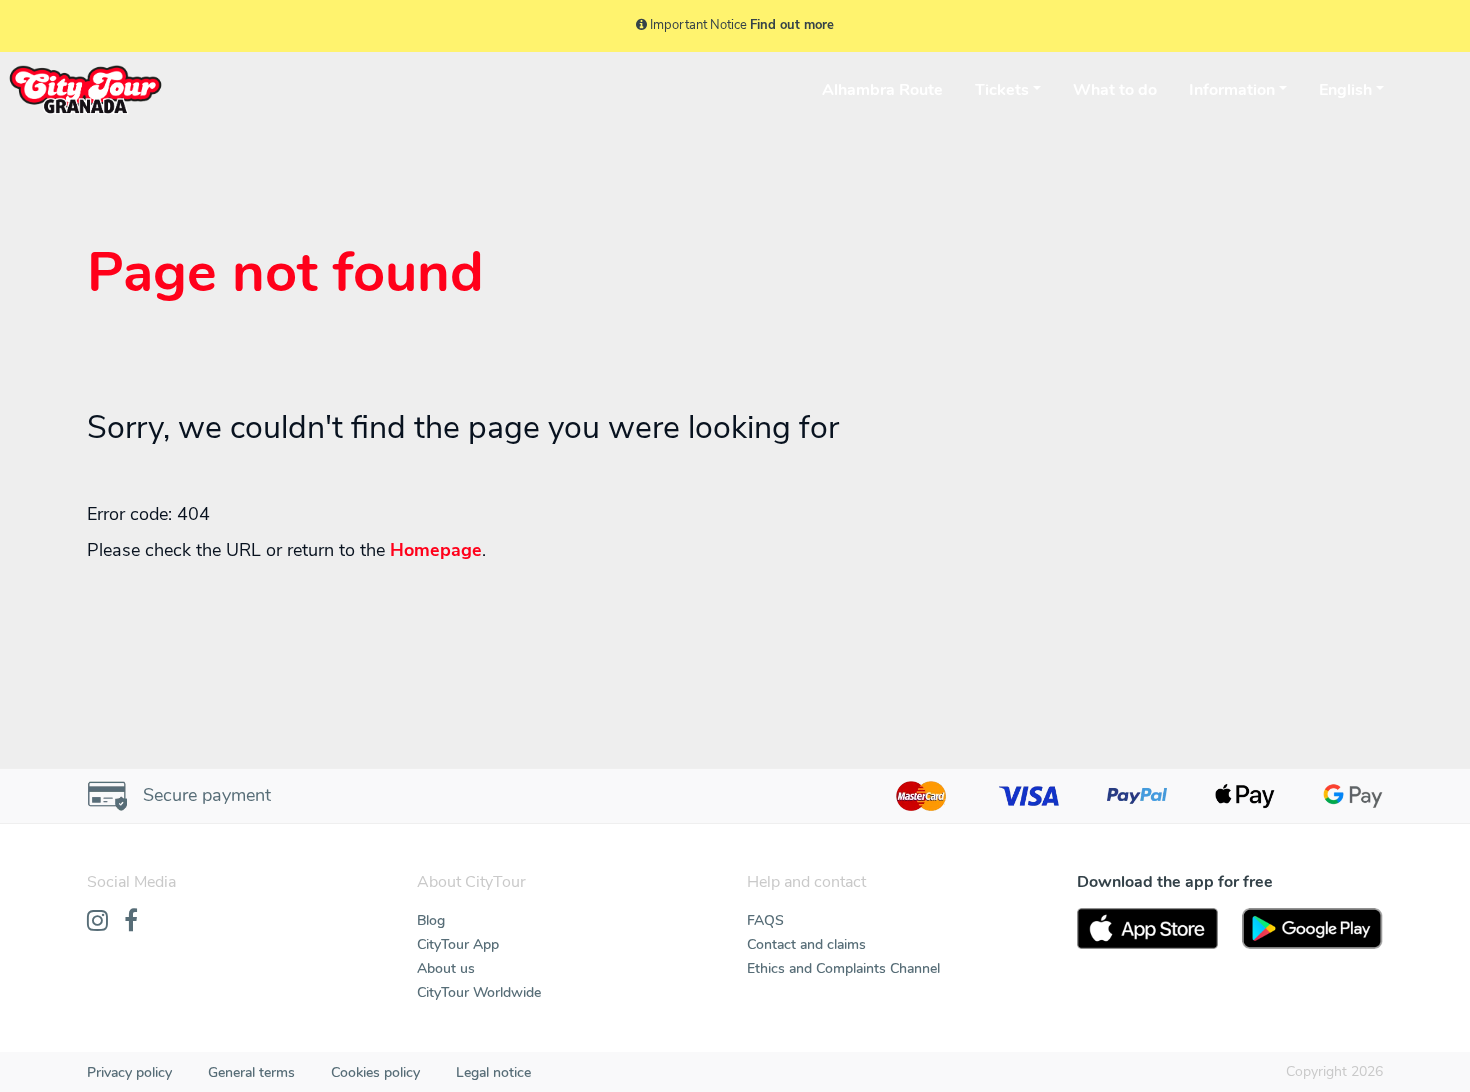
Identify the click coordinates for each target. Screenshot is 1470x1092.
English (1345, 90)
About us (446, 968)
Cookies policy (375, 1072)
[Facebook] (131, 922)
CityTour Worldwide (479, 992)
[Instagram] (97, 922)
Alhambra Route (882, 90)
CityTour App (458, 944)
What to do (1115, 90)
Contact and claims (806, 944)
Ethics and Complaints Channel (843, 968)
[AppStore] (1147, 929)
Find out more (792, 25)
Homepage (436, 550)
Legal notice (493, 1072)
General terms (251, 1072)
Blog (431, 920)
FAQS (765, 920)
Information (1232, 90)
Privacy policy (129, 1072)
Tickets (1002, 90)
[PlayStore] (1312, 929)
